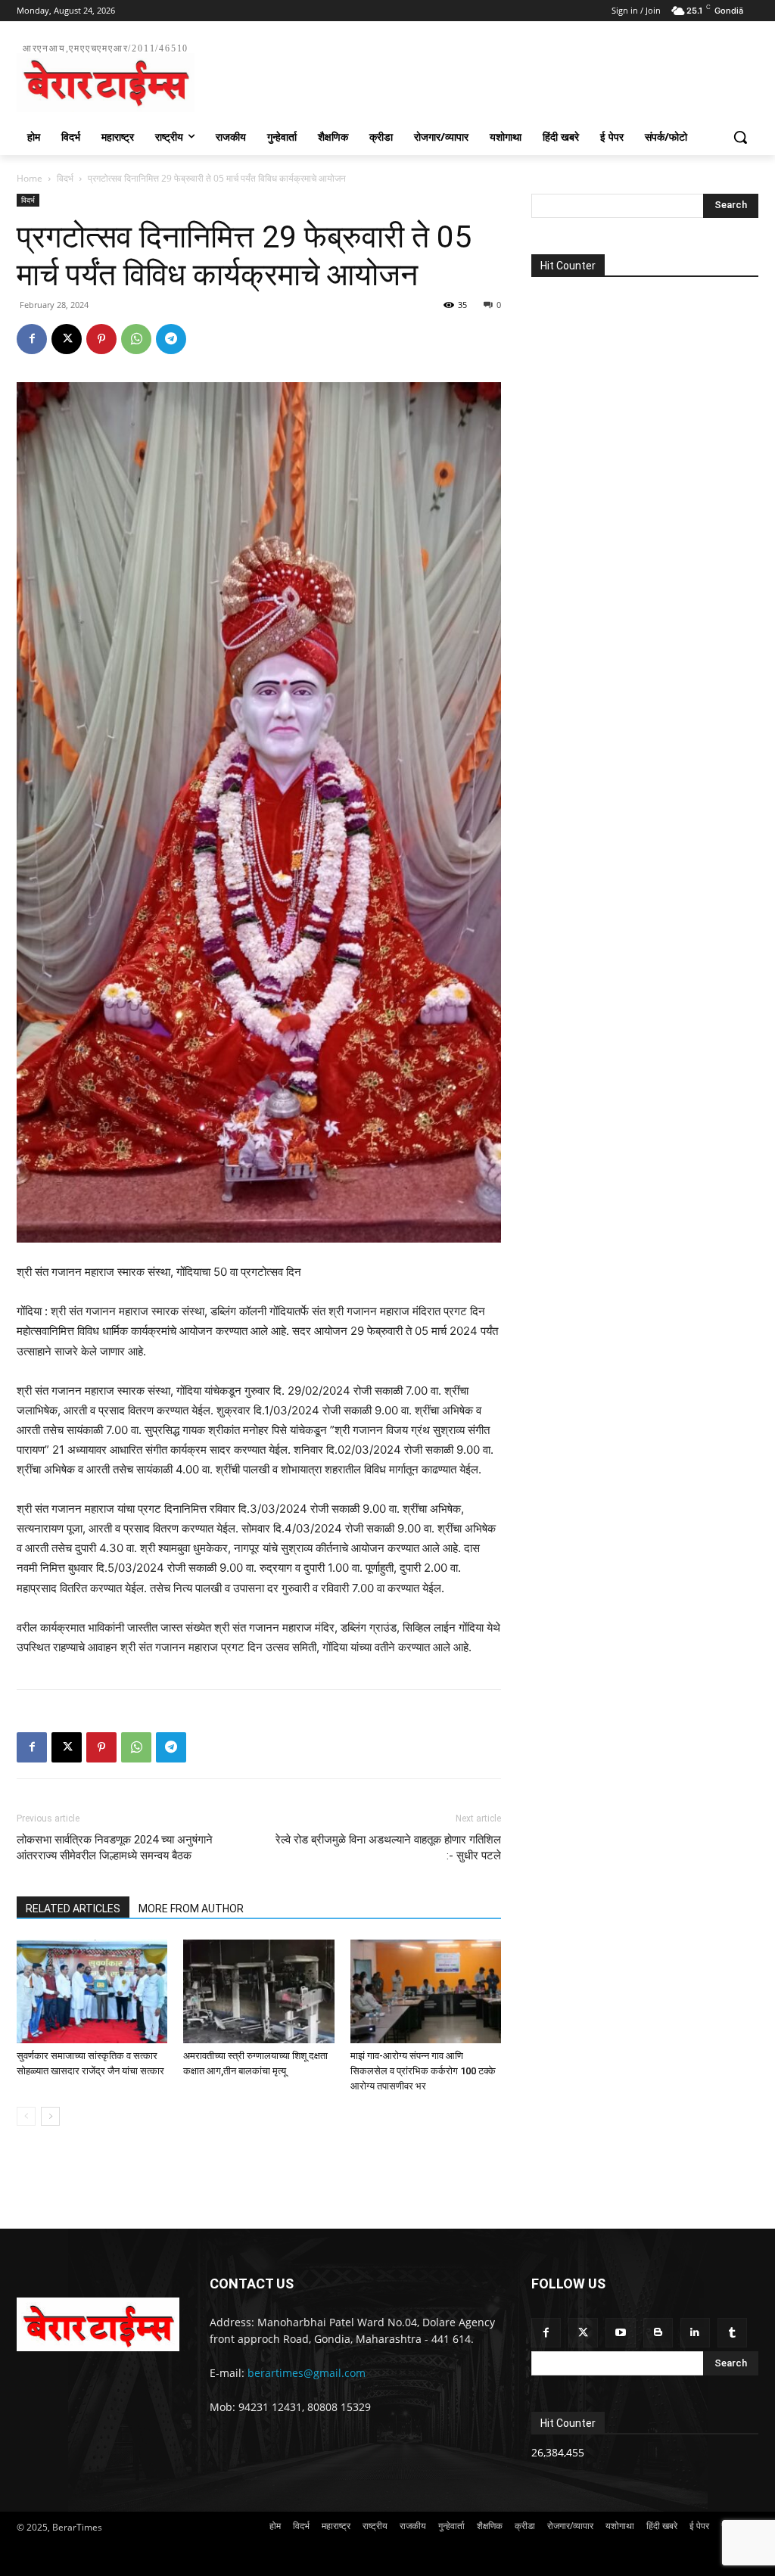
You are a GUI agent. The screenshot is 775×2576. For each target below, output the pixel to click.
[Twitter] (583, 2333)
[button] (740, 137)
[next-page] (50, 2116)
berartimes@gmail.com (307, 2373)
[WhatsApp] (136, 339)
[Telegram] (171, 339)
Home (30, 178)
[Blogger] (658, 2333)
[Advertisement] (372, 75)
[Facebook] (32, 339)
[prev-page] (26, 2116)
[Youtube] (620, 2333)
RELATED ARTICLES (73, 1909)
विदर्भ (65, 178)
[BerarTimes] (98, 2324)
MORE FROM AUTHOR (191, 1909)
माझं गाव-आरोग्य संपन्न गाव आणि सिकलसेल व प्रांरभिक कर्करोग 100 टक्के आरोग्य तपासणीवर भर (423, 2071)
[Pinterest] (101, 339)
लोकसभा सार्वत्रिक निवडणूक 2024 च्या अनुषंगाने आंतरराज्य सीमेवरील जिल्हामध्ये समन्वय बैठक (115, 1848)
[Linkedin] (695, 2333)
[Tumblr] (732, 2333)
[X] (67, 339)
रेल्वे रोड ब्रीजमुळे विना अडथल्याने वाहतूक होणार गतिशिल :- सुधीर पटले (388, 1848)
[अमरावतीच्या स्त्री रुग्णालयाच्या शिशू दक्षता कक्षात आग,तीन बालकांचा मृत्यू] (258, 1991)
